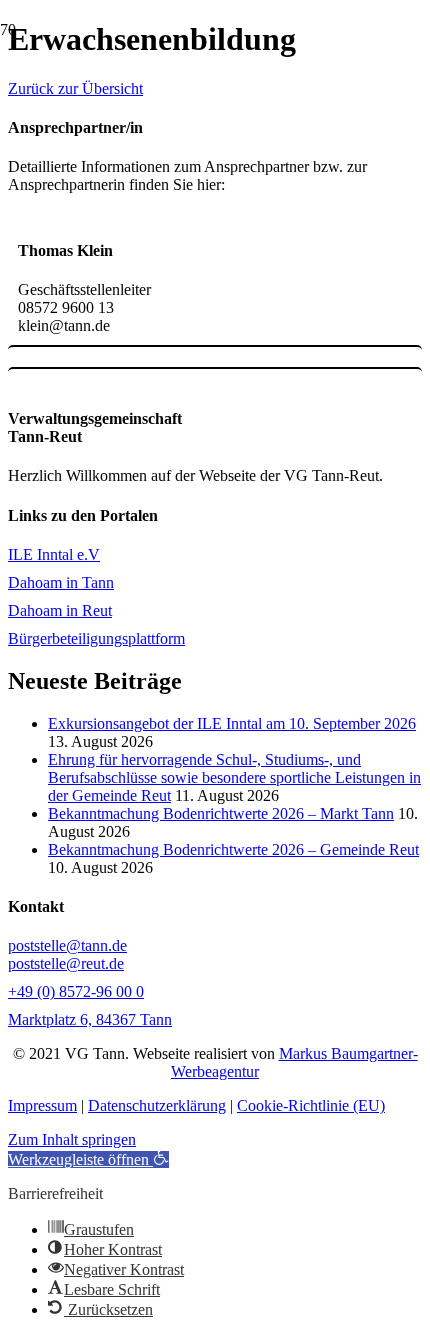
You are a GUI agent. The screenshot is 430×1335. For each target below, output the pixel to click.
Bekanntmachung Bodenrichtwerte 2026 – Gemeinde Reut (233, 849)
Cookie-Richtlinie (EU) (311, 1105)
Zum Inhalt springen (72, 1139)
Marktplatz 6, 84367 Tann (90, 1019)
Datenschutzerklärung (157, 1105)
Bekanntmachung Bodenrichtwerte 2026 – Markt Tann (221, 813)
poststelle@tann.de (67, 945)
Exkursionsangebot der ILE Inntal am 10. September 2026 (232, 723)
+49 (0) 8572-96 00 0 (76, 991)
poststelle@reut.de (66, 963)
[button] (88, 1159)
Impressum (42, 1105)
